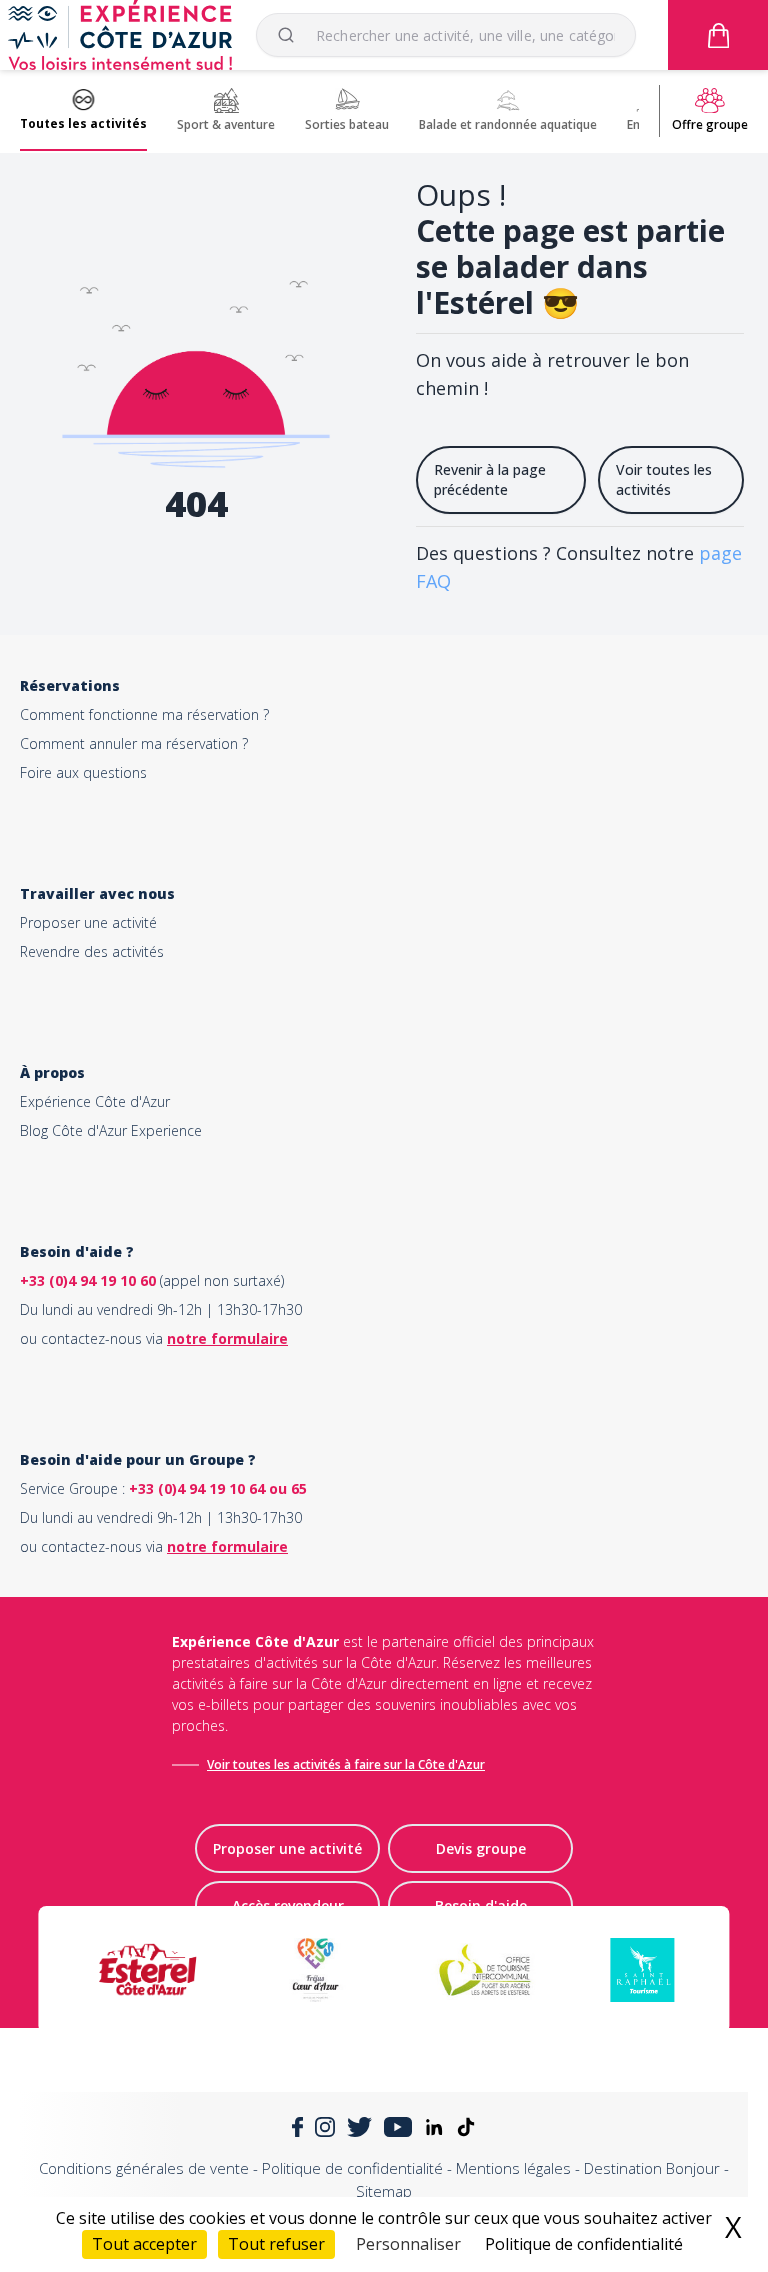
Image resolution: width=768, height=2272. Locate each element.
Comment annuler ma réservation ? (134, 743)
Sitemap (384, 2191)
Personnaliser (408, 2244)
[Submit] (294, 35)
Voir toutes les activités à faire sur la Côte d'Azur (346, 1764)
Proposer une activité (88, 922)
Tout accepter (144, 2244)
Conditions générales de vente (144, 2168)
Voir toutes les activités (664, 479)
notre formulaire (227, 1338)
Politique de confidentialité (352, 2168)
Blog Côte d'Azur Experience (111, 1130)
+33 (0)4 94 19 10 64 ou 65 (218, 1488)
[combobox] (446, 35)
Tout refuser (276, 2244)
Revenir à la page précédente (490, 479)
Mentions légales (513, 2168)
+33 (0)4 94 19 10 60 (88, 1280)
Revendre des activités (92, 951)
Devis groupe (481, 1848)
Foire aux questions (83, 772)
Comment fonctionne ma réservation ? (144, 714)
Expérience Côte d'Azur (95, 1101)
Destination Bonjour (652, 2168)
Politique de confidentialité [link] (584, 2244)
